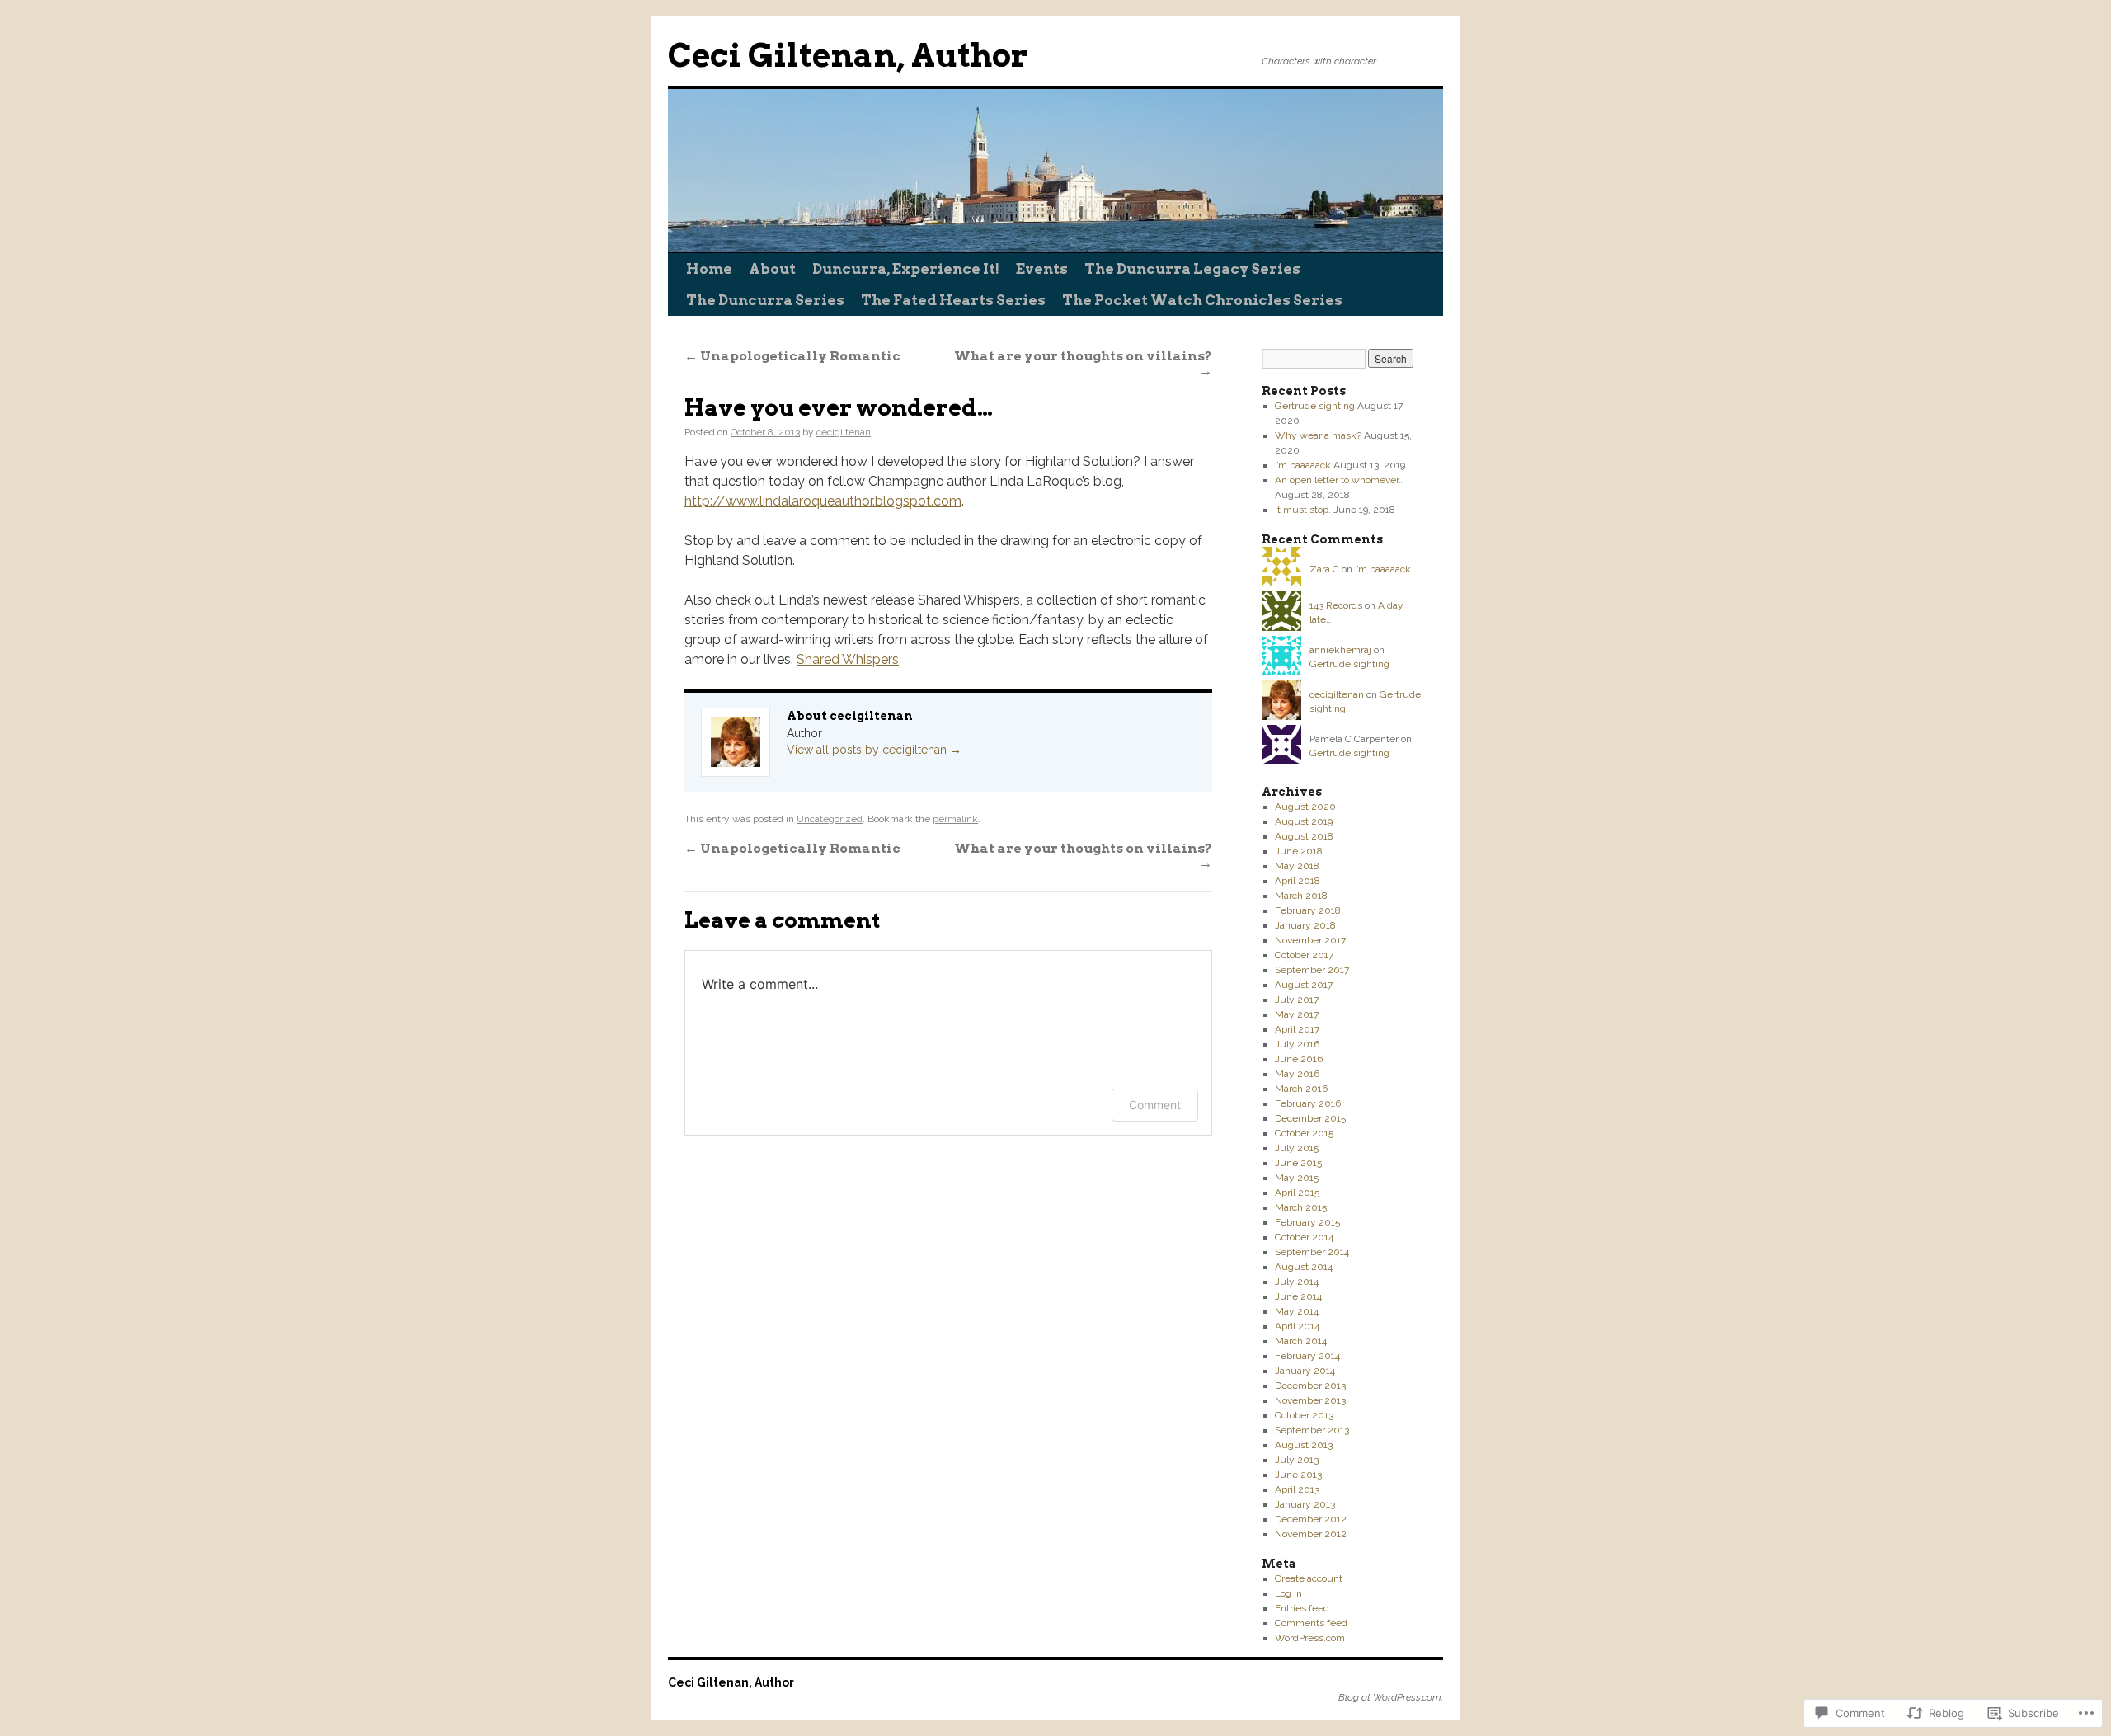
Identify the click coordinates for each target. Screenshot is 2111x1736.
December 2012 (1311, 1519)
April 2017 (1297, 1029)
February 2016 (1308, 1103)
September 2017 (1312, 970)
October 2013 (1304, 1415)
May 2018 (1297, 866)
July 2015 (1297, 1148)
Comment (1155, 1105)
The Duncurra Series (765, 300)
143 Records (1336, 605)
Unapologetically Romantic (792, 356)
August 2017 (1304, 985)
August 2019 (1304, 821)
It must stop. (1303, 510)
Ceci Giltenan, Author (848, 56)
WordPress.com (1310, 1638)
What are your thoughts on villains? (1083, 363)
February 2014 (1307, 1356)
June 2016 (1299, 1059)
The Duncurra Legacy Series (1192, 269)
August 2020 (1305, 807)
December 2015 (1310, 1118)
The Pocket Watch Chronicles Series (1202, 300)
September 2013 (1312, 1430)
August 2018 (1304, 836)
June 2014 (1298, 1296)
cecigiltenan (844, 432)
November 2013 (1310, 1400)
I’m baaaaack (1303, 465)
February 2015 (1307, 1222)
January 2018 (1305, 925)
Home (709, 269)
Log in (1288, 1593)
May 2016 (1297, 1074)
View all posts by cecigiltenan (874, 750)
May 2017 (1297, 1014)
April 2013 (1297, 1489)
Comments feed (1311, 1623)
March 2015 (1301, 1207)
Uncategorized (830, 819)
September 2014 (1312, 1252)
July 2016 (1297, 1044)
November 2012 (1311, 1534)
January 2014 (1305, 1371)
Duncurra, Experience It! (906, 269)
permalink (955, 819)
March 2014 (1301, 1341)
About (772, 269)
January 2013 (1305, 1504)
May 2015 (1297, 1178)
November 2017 (1310, 940)
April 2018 (1298, 881)
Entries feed (1302, 1608)
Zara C (1324, 569)
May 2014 (1297, 1311)
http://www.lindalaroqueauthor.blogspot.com (823, 501)
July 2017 (1297, 1000)
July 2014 (1297, 1282)
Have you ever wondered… (839, 408)
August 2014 (1304, 1267)
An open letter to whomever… (1340, 480)
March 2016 (1301, 1089)
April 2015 (1297, 1193)
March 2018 (1301, 896)
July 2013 (1297, 1460)
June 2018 (1299, 851)
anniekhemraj (1340, 650)
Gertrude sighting (1315, 406)
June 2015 (1298, 1163)
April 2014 (1297, 1326)
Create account (1309, 1578)
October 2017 (1304, 955)
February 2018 (1308, 910)
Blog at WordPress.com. (1391, 1697)
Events (1042, 269)
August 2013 (1304, 1445)
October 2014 (1304, 1237)
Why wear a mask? (1318, 435)
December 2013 (1310, 1386)
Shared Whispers (848, 659)
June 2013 (1298, 1475)
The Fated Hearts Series (953, 300)
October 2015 (1304, 1133)
